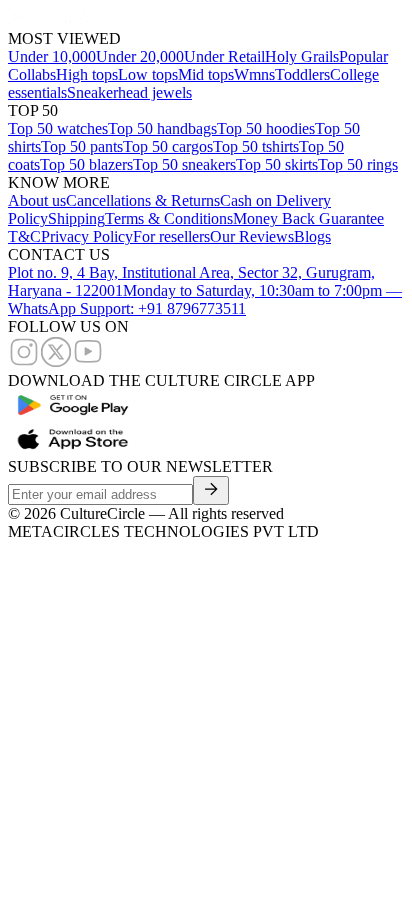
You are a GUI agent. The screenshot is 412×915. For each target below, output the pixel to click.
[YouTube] (88, 362)
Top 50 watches (58, 128)
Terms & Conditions (169, 218)
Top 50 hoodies (266, 128)
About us (37, 200)
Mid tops (206, 74)
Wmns (254, 74)
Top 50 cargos (168, 146)
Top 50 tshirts (256, 146)
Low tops (148, 74)
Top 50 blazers (86, 164)
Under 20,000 (140, 56)
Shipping (76, 218)
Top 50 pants (82, 146)
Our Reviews (252, 236)
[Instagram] (24, 362)
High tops (87, 74)
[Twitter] (56, 362)
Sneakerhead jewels (129, 92)
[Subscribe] (211, 490)
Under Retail (224, 56)
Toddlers (302, 74)
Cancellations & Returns (143, 200)
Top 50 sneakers (184, 164)
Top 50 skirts (277, 164)
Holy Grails (302, 56)
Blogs (312, 236)
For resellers (171, 236)
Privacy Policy (87, 236)
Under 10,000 (52, 56)
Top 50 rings (358, 164)
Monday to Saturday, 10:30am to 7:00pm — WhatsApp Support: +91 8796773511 (205, 299)
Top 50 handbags (162, 128)
